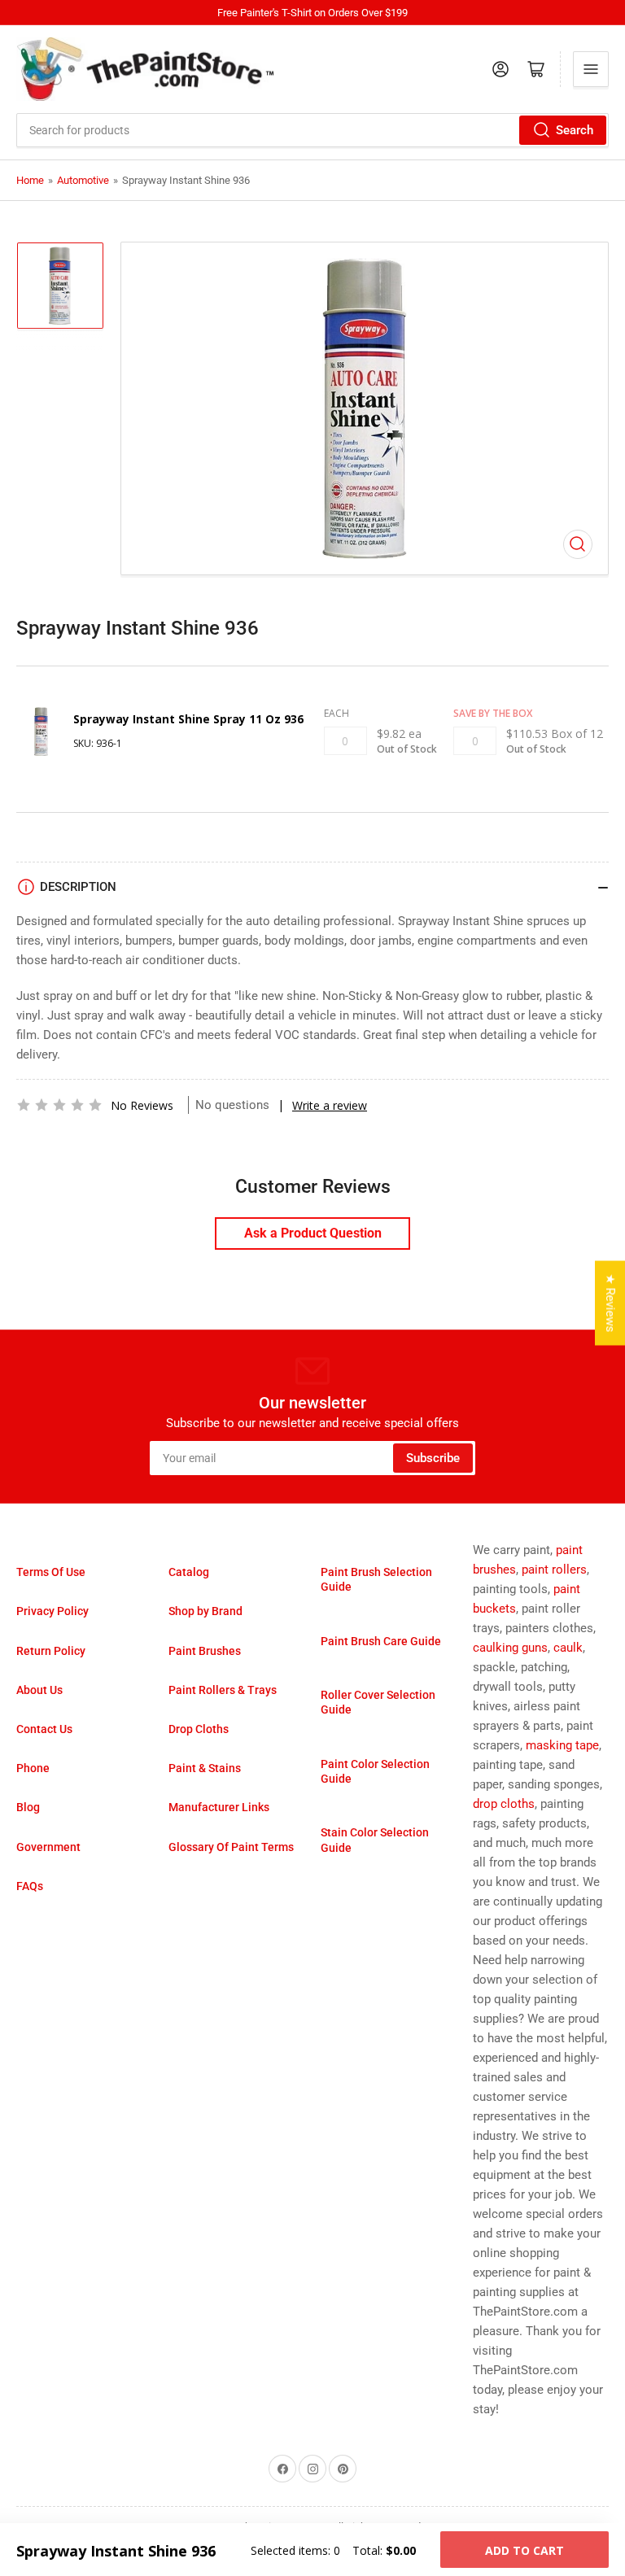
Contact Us (44, 1729)
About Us (39, 1690)
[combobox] (312, 130)
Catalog (189, 1572)
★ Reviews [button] (610, 1303)
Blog (28, 1807)
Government (48, 1847)
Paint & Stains (205, 1768)
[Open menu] (591, 69)
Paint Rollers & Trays (223, 1690)
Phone (33, 1768)
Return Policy (51, 1651)
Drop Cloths (199, 1729)
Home (30, 180)
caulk (568, 1648)
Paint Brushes (205, 1651)
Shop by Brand (205, 1611)
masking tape (562, 1745)
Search (575, 130)
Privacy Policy (52, 1611)
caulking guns (510, 1648)
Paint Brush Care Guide (381, 1641)
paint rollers (554, 1570)
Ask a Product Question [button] (313, 1233)
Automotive (83, 180)
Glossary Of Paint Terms (231, 1847)
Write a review (330, 1105)
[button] (59, 1105)
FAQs (30, 1886)
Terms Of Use (51, 1572)
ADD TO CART (524, 2550)
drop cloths (504, 1804)
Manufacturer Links (219, 1807)
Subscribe (433, 1458)
